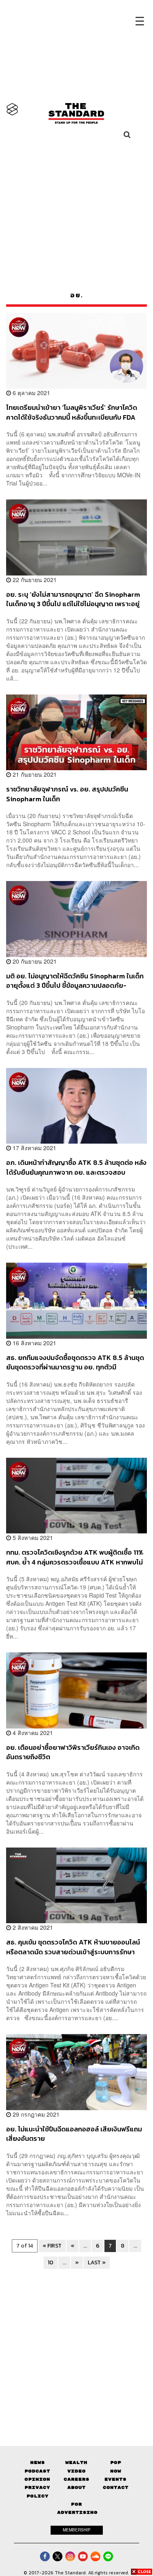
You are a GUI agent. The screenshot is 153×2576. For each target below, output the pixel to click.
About (76, 2487)
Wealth (76, 2462)
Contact (116, 2487)
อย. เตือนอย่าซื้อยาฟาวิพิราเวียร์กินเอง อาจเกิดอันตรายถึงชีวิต (73, 1752)
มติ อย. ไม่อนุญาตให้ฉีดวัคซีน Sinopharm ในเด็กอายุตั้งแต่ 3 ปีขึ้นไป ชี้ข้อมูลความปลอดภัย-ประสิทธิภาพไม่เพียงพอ (75, 981)
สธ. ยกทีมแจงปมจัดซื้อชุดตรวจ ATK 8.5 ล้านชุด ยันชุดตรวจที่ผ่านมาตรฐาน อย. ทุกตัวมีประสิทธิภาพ (75, 1362)
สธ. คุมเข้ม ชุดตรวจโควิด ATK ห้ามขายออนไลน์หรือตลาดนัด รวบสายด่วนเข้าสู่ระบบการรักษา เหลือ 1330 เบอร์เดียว (73, 1947)
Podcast (37, 2471)
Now (116, 2471)
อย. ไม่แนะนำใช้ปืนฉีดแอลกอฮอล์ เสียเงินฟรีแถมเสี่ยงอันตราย (74, 2134)
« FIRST (52, 2246)
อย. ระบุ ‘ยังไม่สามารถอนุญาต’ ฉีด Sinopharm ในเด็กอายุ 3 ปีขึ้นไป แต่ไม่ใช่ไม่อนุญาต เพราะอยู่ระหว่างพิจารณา (73, 599)
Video (76, 2471)
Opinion (37, 2479)
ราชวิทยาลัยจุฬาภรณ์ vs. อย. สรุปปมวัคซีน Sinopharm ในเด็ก (67, 794)
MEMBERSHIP (77, 2530)
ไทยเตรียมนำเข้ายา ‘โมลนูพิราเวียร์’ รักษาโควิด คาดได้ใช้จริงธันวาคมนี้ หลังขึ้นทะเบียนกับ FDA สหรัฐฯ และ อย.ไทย (72, 412)
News (38, 2462)
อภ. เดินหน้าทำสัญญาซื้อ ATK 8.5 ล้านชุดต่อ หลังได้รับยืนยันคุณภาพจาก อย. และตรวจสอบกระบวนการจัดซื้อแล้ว (76, 1167)
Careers (76, 2479)
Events (115, 2479)
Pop (116, 2462)
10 (51, 2262)
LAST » (97, 2262)
